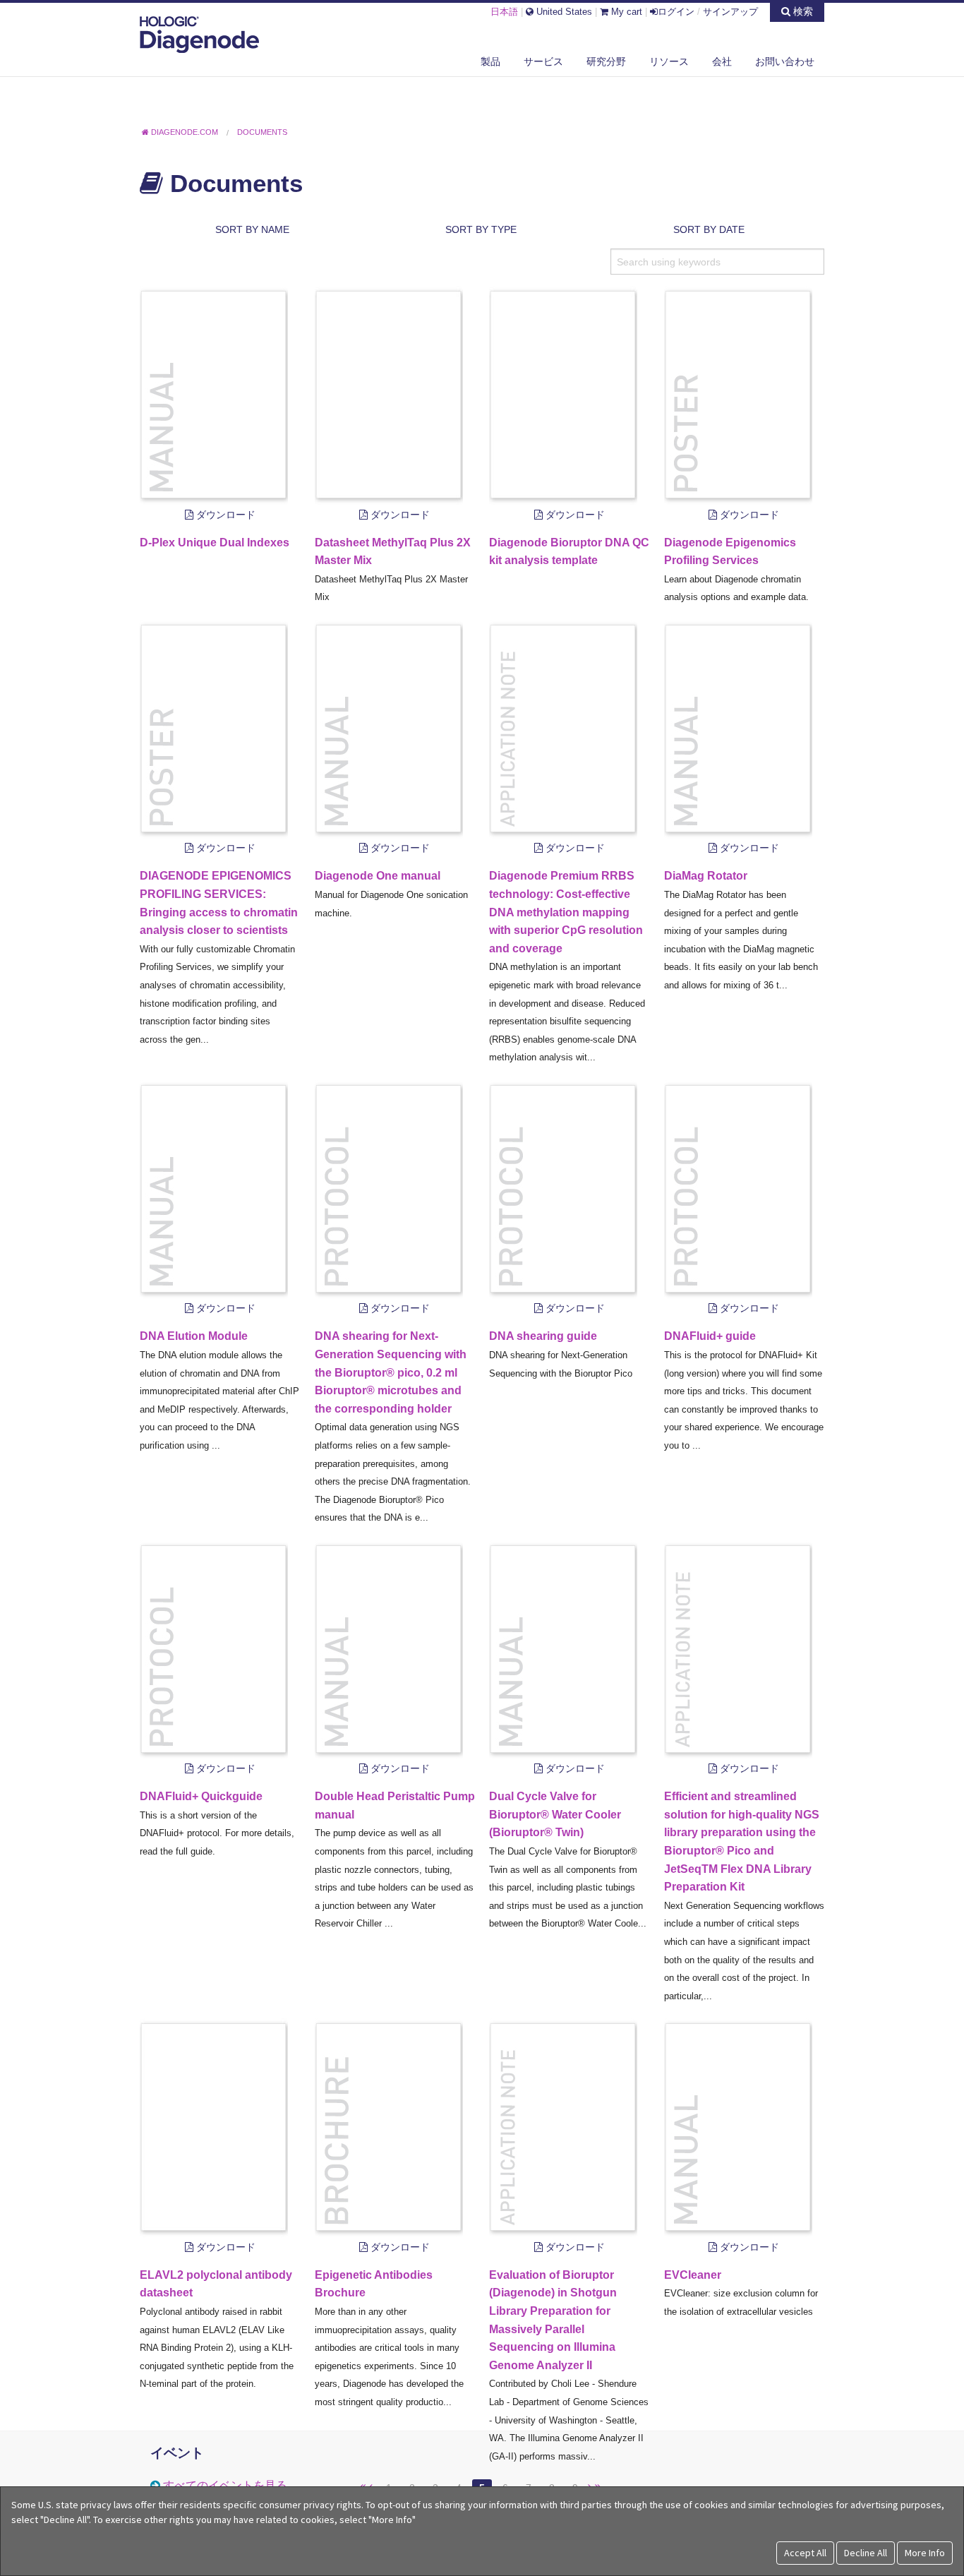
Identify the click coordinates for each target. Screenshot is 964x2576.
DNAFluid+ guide (710, 1336)
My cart (625, 12)
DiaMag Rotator (706, 876)
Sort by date (709, 229)
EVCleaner (693, 2275)
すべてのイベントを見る (225, 2485)
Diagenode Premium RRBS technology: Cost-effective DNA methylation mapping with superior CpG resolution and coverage (566, 912)
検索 (802, 11)
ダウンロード (224, 515)
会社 (722, 61)
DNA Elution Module (194, 1336)
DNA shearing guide (543, 1336)
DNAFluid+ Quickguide (201, 1796)
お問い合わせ (785, 61)
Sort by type (481, 229)
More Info (925, 2553)
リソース (669, 61)
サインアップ (730, 12)
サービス (543, 61)
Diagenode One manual (378, 876)
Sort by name (252, 229)
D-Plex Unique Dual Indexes (215, 543)
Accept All (805, 2553)
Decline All (866, 2553)
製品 (490, 61)
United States (563, 12)
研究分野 (606, 61)
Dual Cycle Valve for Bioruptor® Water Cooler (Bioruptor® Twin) (555, 1814)
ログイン (676, 12)
